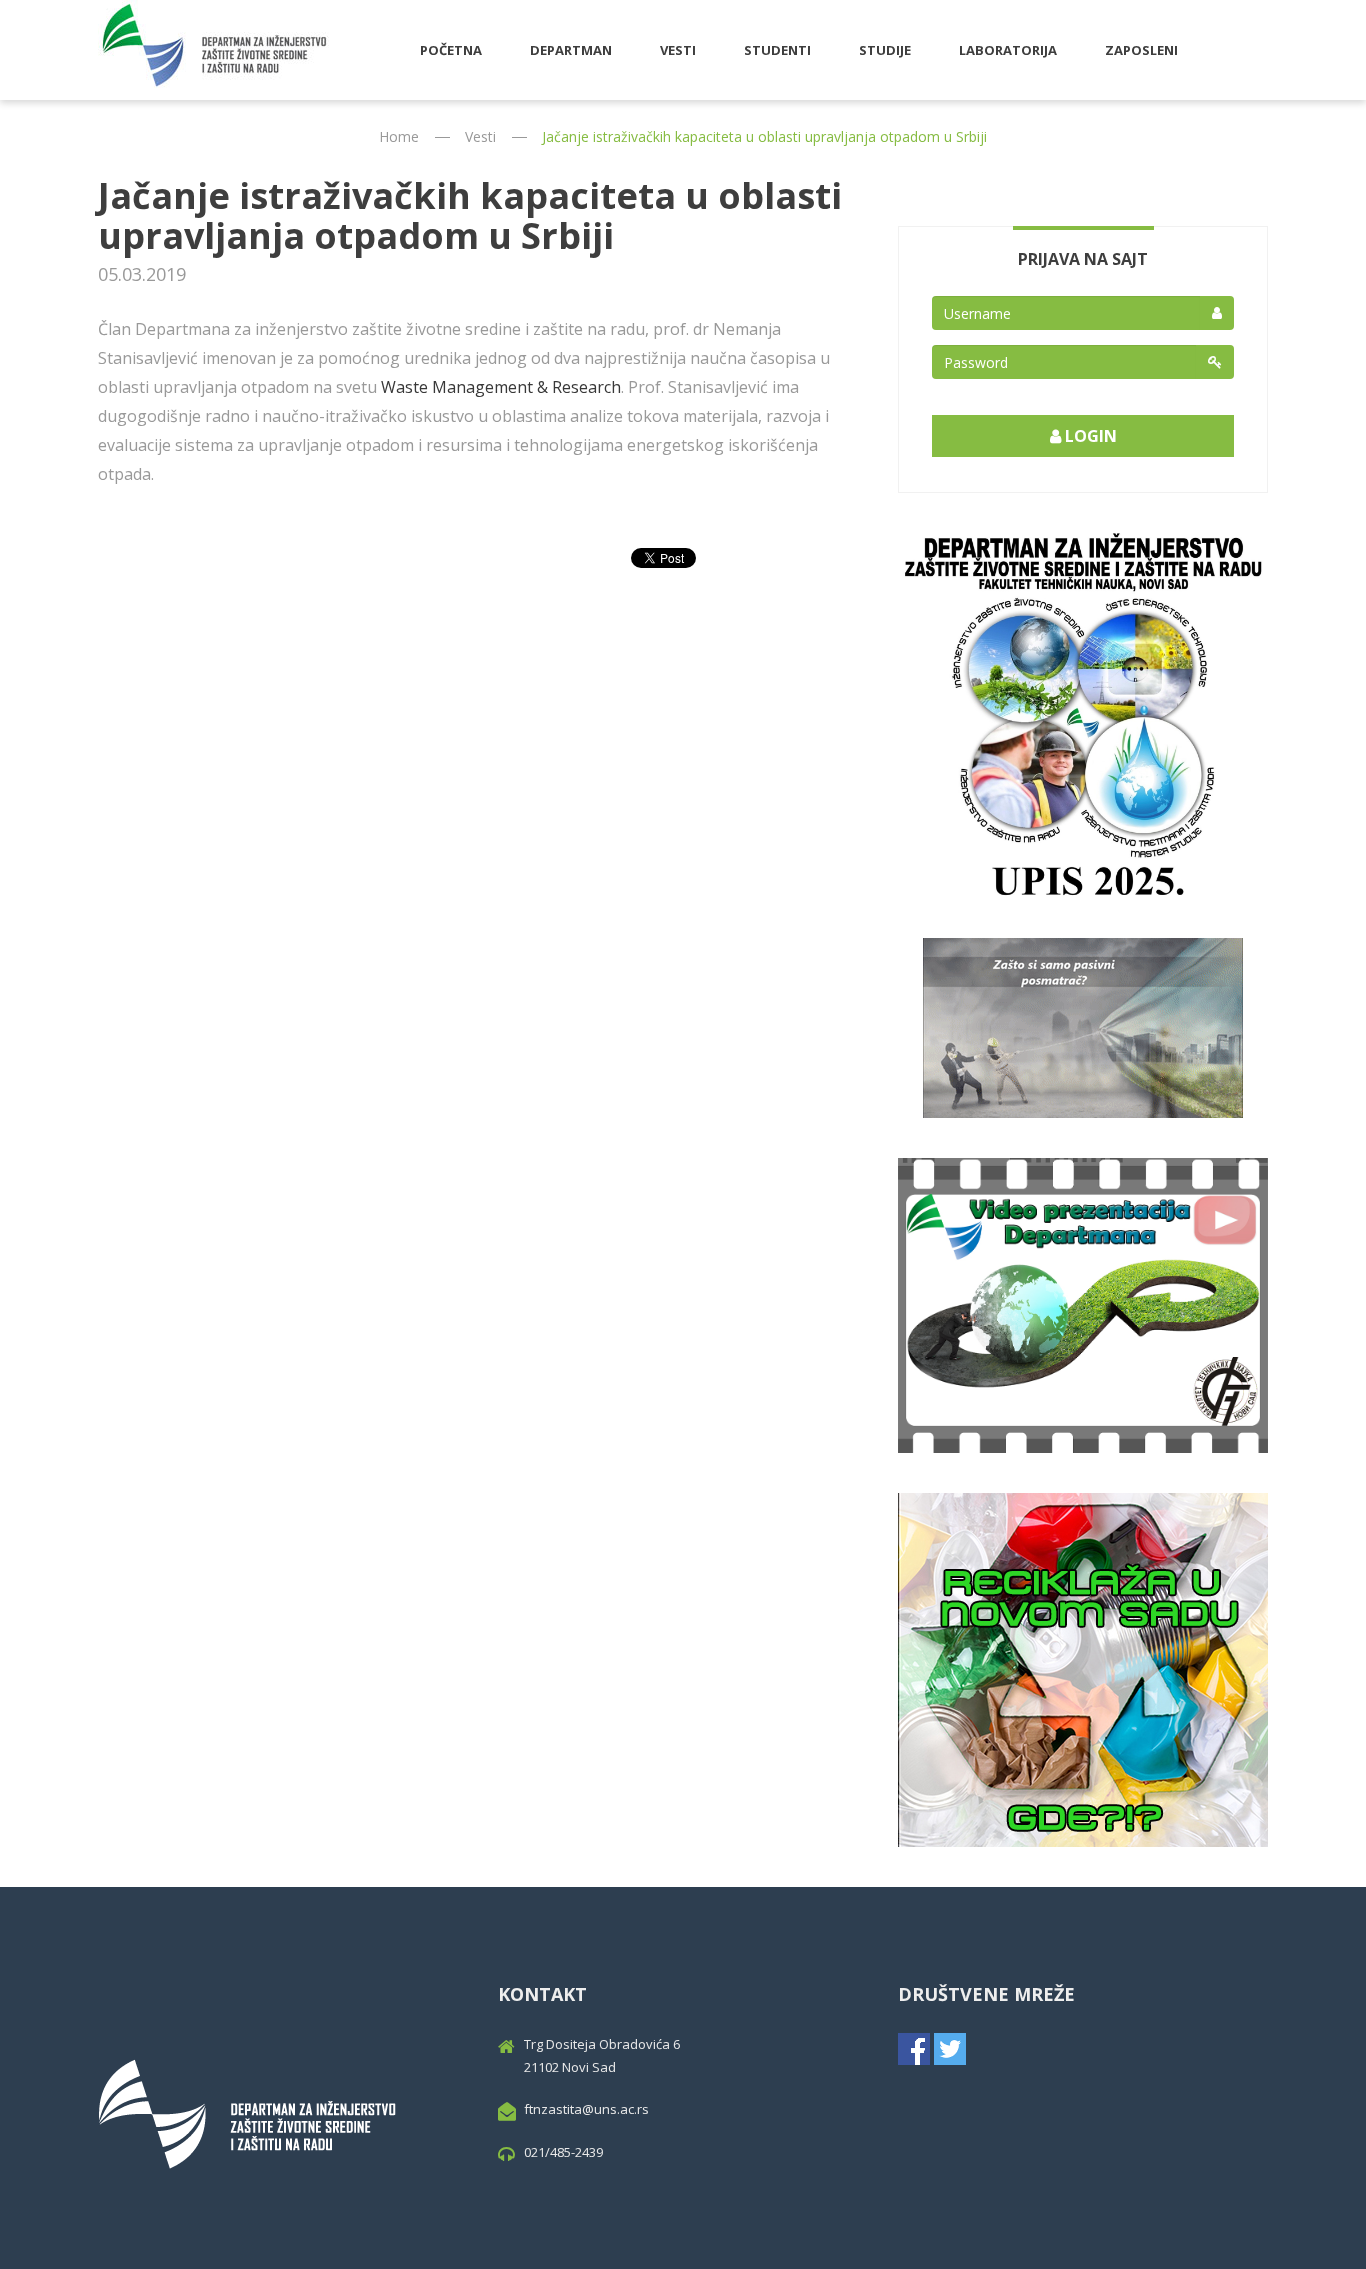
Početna (451, 50)
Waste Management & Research (501, 387)
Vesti (678, 50)
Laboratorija (1008, 50)
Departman (571, 50)
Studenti (777, 50)
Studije (885, 50)
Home (399, 136)
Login (1089, 436)
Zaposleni (1141, 50)
